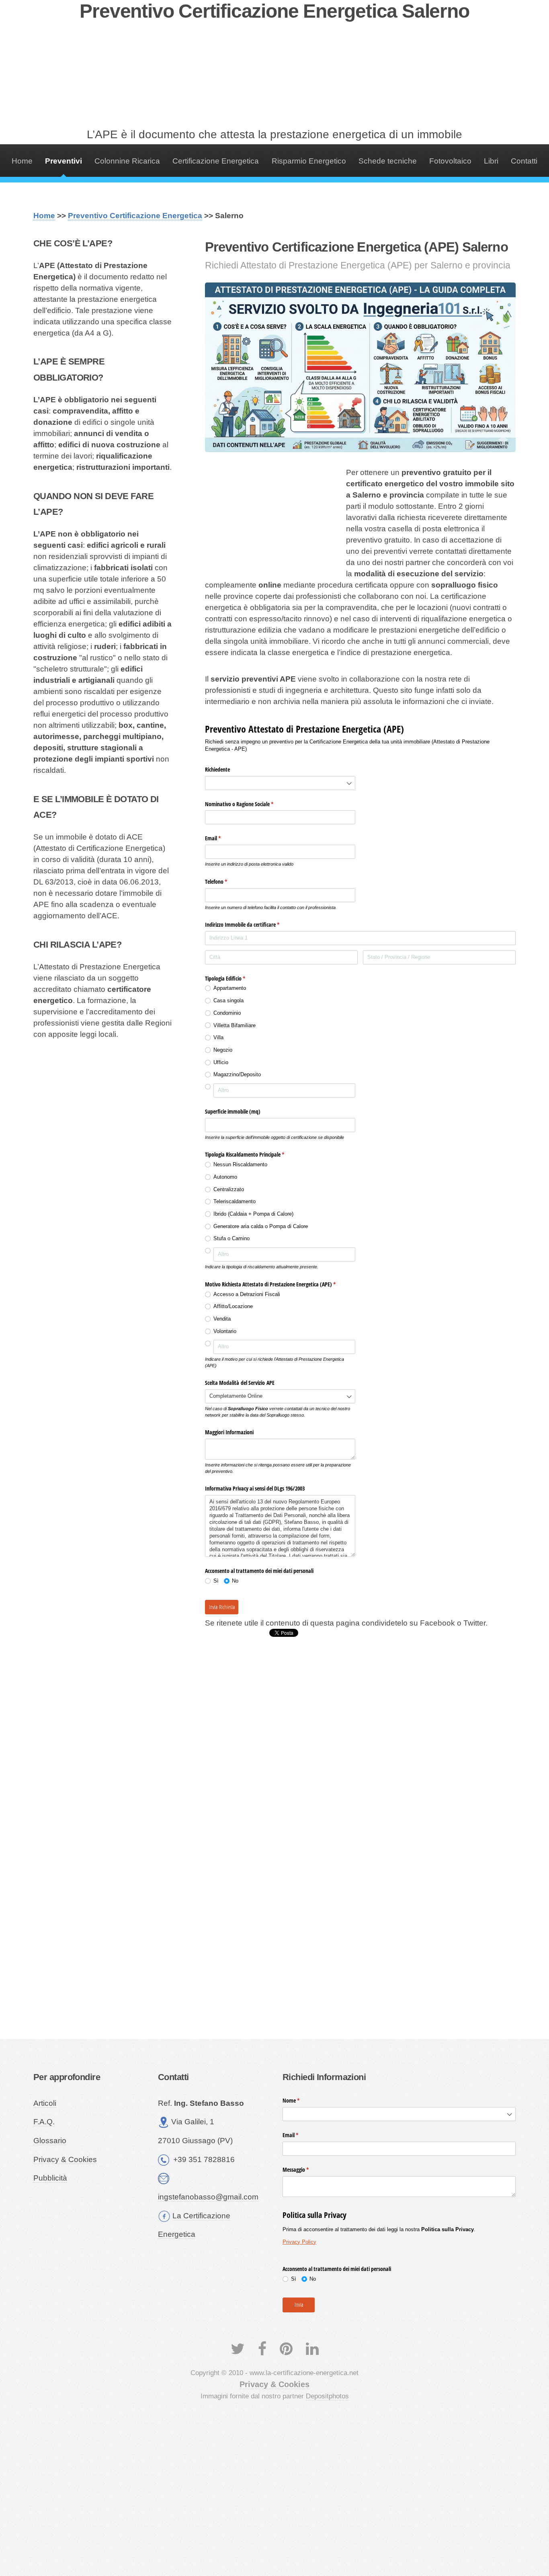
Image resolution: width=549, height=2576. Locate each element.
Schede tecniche (388, 161)
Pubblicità (50, 2178)
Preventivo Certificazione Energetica (135, 216)
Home (22, 161)
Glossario (50, 2141)
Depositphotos (327, 2396)
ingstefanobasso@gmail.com (208, 2197)
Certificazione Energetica (216, 161)
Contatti (524, 161)
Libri (491, 161)
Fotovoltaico (450, 161)
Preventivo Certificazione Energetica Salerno (274, 11)
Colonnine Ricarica (127, 161)
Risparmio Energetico (309, 161)
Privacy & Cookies (65, 2159)
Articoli (45, 2103)
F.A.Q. (44, 2122)
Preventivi (64, 161)
